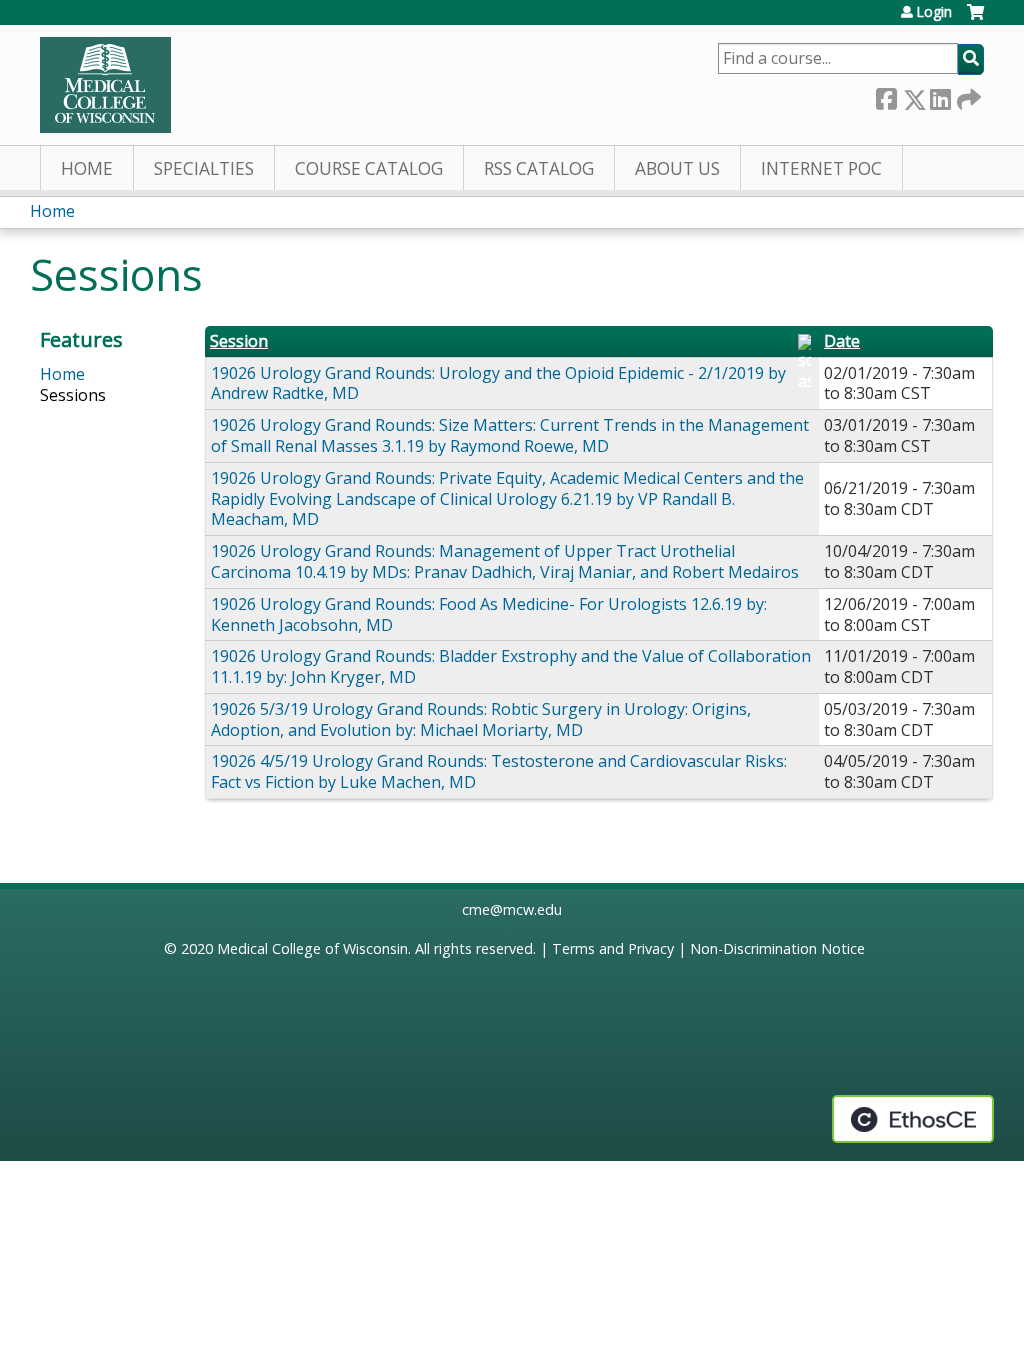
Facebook (886, 95)
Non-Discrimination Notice (777, 948)
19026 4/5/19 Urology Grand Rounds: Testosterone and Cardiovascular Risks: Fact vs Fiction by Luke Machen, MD (499, 771)
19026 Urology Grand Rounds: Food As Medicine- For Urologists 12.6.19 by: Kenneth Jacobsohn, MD (489, 614)
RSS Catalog (539, 168)
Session (239, 341)
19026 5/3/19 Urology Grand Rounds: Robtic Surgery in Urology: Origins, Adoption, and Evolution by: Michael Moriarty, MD (481, 719)
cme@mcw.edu (512, 909)
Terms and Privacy (613, 948)
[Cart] (975, 19)
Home (87, 168)
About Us (677, 168)
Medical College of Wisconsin (312, 948)
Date (842, 341)
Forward (967, 95)
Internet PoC (821, 168)
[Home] (105, 85)
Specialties (204, 168)
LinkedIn (940, 95)
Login (934, 12)
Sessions (73, 395)
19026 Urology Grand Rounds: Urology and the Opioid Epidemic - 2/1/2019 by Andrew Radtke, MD (498, 383)
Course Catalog (369, 168)
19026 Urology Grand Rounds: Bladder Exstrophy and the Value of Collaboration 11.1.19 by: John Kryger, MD (511, 666)
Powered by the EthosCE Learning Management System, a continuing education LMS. (913, 1119)
